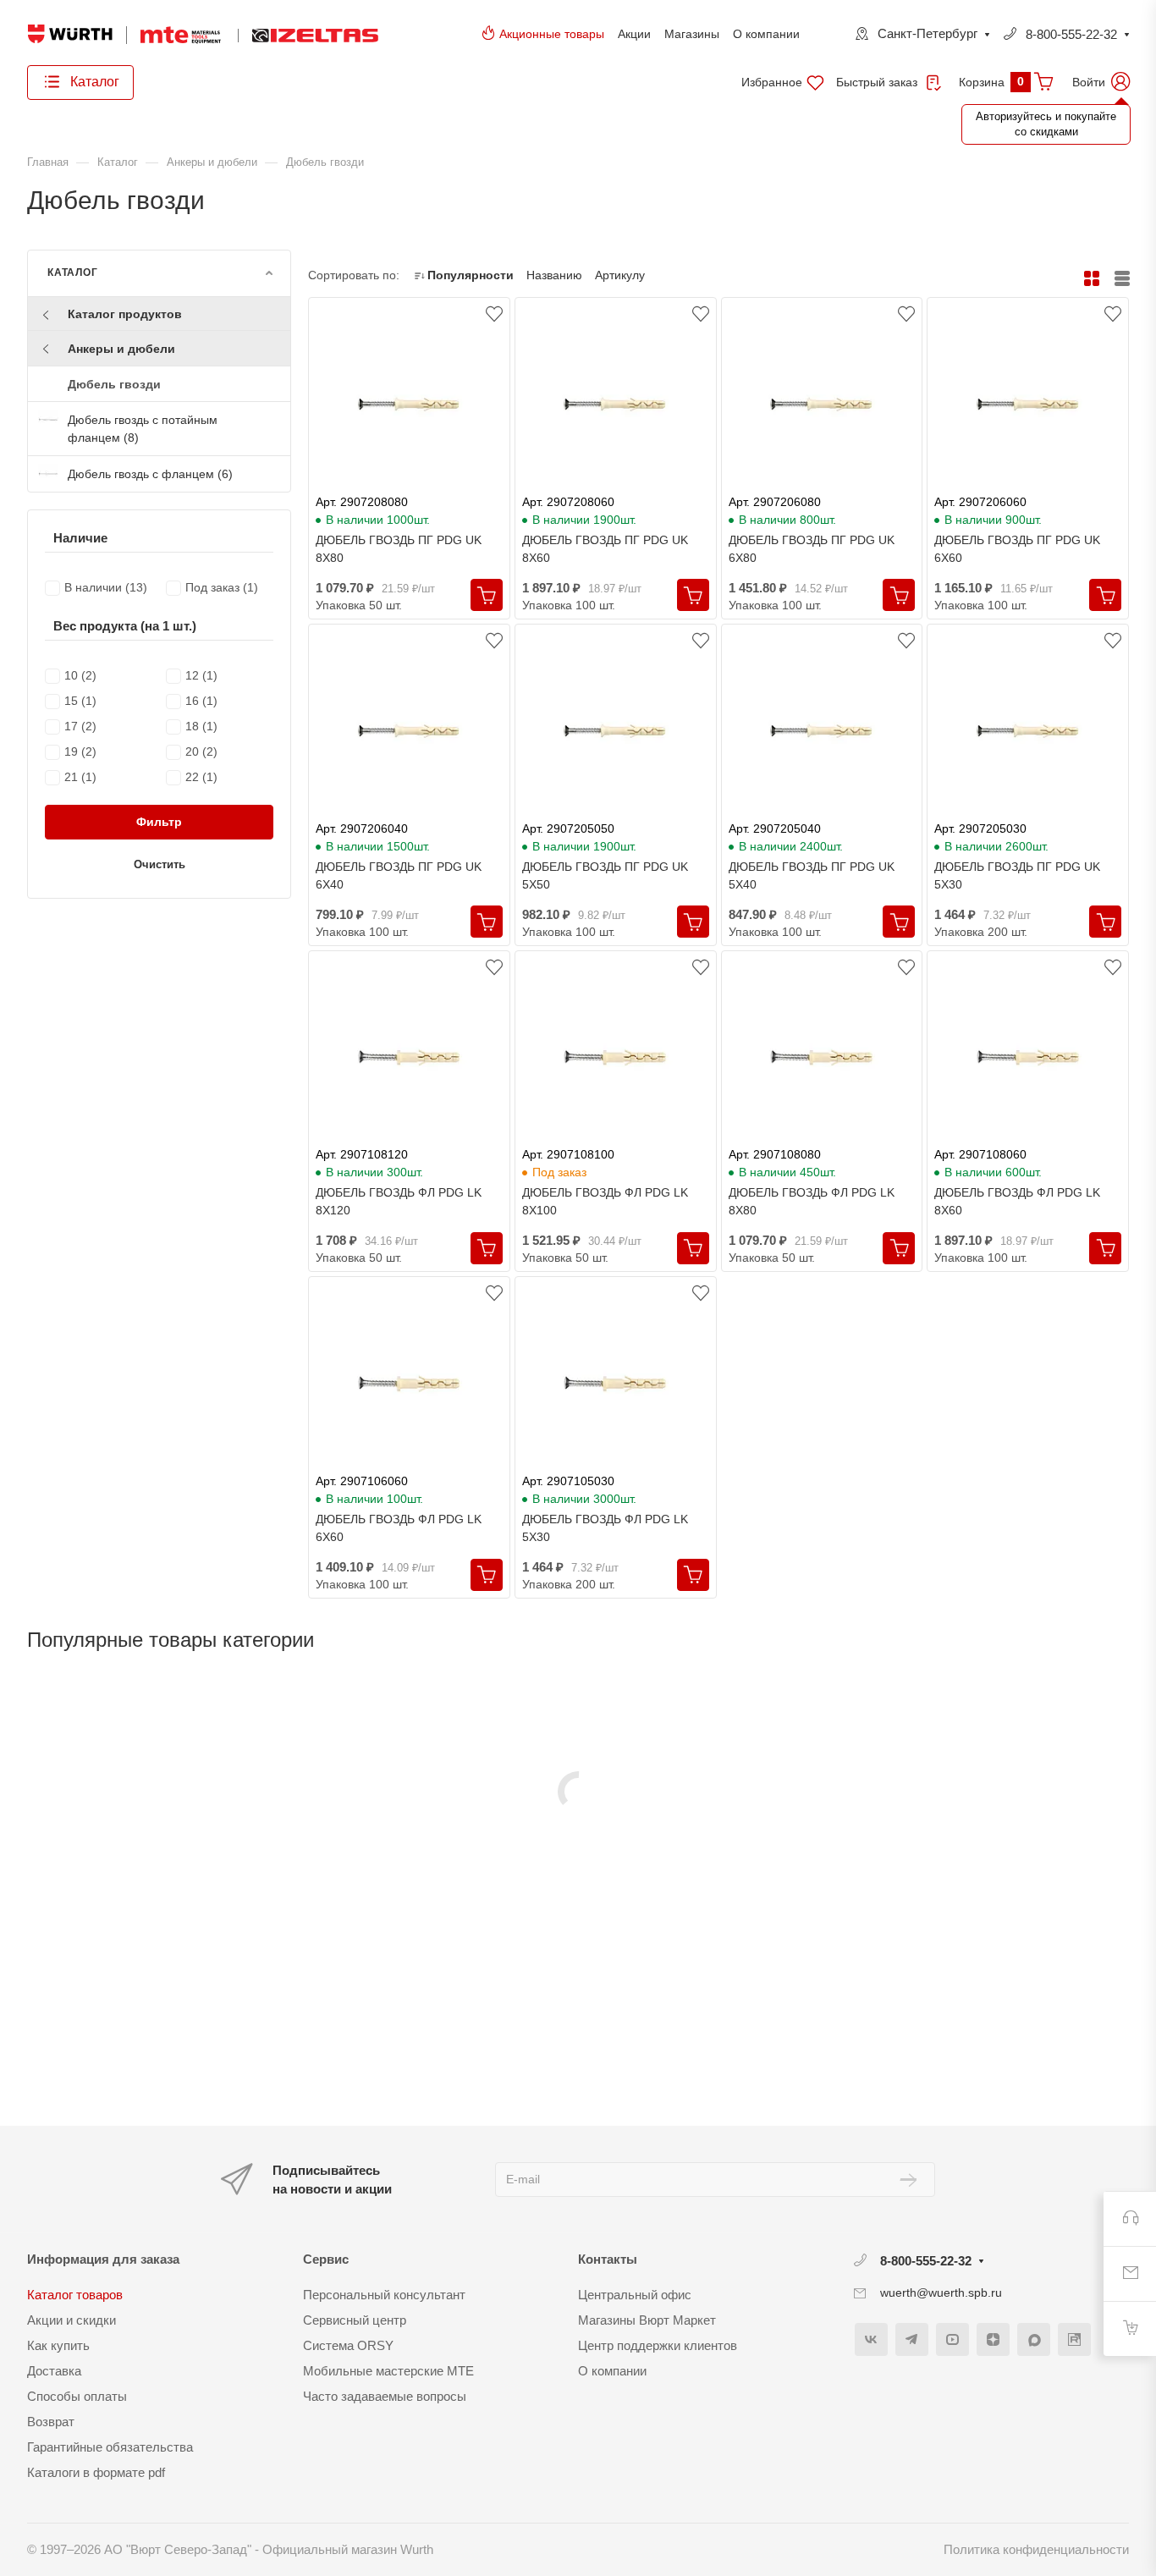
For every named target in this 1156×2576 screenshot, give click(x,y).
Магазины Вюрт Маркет (647, 2320)
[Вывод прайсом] (1122, 279)
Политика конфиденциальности (1036, 2549)
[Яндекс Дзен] (993, 2339)
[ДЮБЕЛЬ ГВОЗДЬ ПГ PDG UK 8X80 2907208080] (409, 405)
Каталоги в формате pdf (96, 2472)
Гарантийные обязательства (110, 2447)
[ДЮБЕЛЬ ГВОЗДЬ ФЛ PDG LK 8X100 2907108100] (616, 1058)
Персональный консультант (384, 2295)
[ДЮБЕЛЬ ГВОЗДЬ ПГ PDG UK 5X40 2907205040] (822, 731)
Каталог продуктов (125, 314)
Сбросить (250, 566)
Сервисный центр (355, 2320)
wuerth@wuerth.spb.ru (941, 2293)
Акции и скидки (72, 2320)
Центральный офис (635, 2295)
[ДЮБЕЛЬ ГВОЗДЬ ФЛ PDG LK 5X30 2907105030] (616, 1384)
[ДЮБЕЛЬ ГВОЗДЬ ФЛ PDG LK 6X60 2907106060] (409, 1384)
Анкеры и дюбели (121, 349)
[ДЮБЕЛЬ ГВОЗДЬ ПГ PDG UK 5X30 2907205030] (1028, 731)
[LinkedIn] (1074, 2339)
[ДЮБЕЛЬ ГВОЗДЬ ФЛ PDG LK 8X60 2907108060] (1028, 1058)
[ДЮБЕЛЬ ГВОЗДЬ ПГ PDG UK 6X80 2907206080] (822, 405)
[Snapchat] (1034, 2339)
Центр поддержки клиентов (658, 2345)
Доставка (54, 2371)
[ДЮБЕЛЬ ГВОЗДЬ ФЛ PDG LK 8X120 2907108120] (409, 1058)
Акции (634, 34)
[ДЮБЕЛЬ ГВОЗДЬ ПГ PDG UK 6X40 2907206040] (409, 731)
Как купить (58, 2345)
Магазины (692, 34)
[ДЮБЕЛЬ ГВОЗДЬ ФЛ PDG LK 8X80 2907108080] (822, 1058)
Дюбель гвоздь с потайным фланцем (143, 429)
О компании (766, 34)
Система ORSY (348, 2345)
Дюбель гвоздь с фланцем (150, 474)
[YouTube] (952, 2339)
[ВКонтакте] (871, 2339)
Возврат (51, 2422)
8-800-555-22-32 (1071, 34)
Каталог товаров (75, 2295)
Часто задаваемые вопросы (385, 2396)
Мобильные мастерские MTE (388, 2371)
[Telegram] (912, 2339)
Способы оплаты (77, 2396)
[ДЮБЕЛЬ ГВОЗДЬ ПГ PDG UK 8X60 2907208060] (616, 405)
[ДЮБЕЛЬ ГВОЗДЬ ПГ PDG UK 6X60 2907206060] (1028, 405)
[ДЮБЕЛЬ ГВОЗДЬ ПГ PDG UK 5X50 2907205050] (616, 731)
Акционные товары (552, 34)
